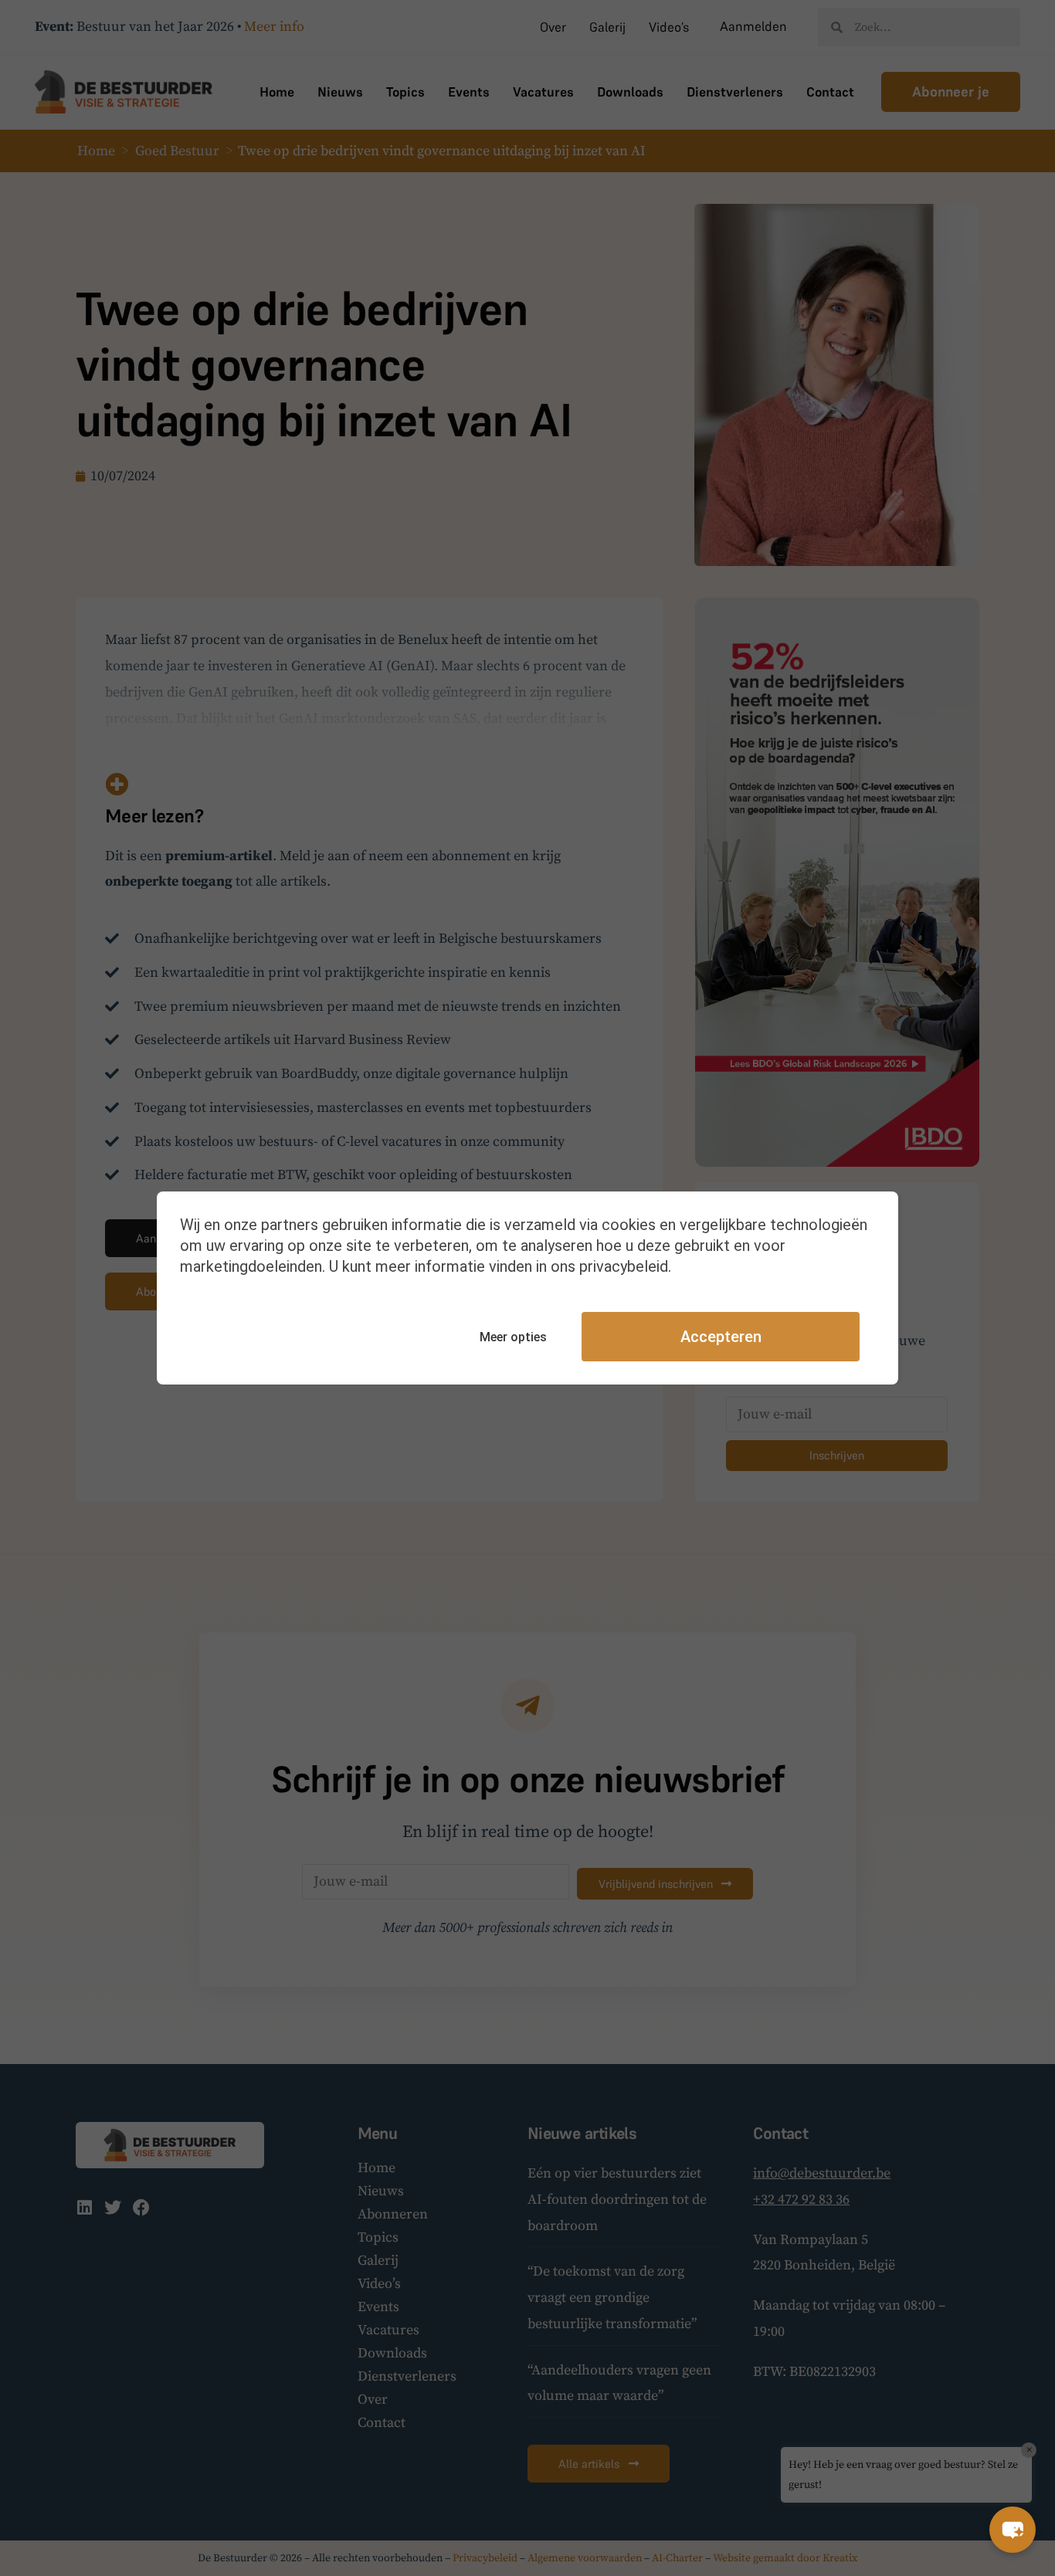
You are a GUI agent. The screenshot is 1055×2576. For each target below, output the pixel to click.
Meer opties (513, 1337)
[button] (1013, 2530)
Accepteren (721, 1337)
